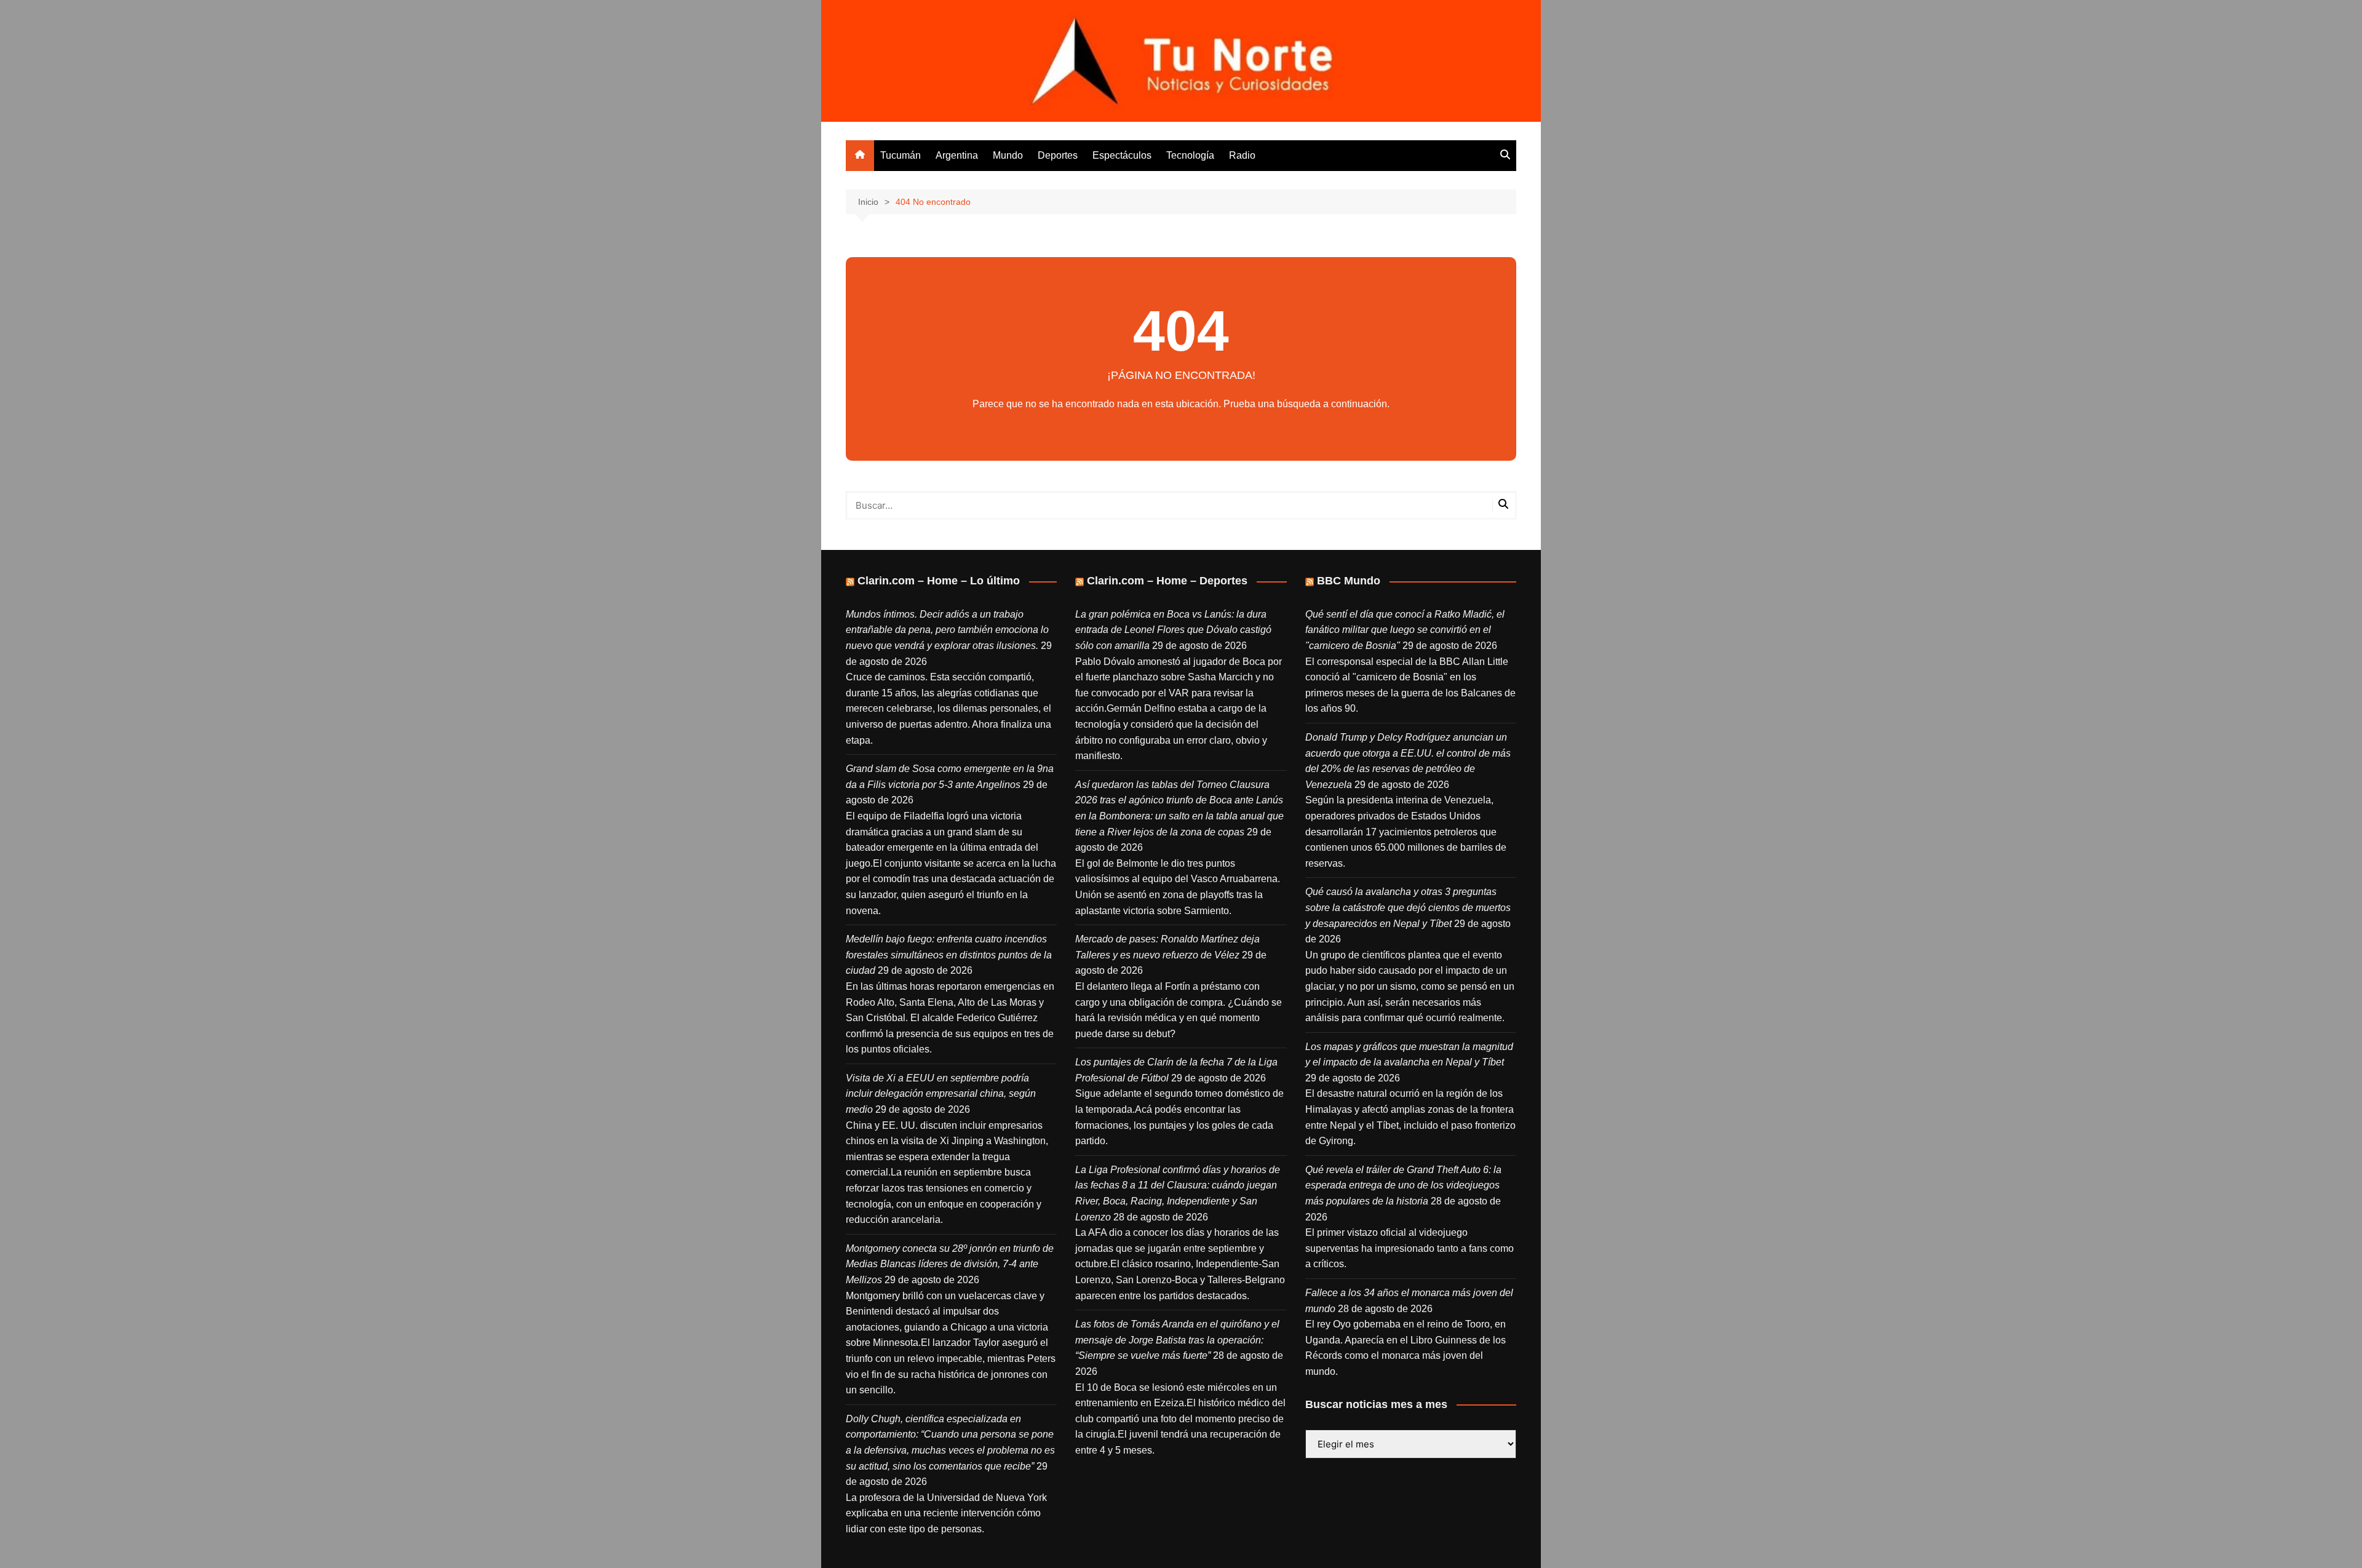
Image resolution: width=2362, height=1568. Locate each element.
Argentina (957, 155)
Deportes (1058, 155)
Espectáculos (1122, 155)
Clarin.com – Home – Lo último (939, 581)
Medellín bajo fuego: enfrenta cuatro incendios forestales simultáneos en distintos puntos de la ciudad (949, 955)
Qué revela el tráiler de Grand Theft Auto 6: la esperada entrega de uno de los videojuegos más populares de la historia (1403, 1185)
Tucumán (901, 155)
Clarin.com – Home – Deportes (1167, 581)
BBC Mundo (1349, 581)
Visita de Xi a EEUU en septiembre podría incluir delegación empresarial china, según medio (941, 1094)
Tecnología (1190, 155)
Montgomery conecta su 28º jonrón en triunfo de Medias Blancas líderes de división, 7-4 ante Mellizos (950, 1264)
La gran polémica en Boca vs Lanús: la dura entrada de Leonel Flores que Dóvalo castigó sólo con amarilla (1173, 630)
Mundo (1008, 155)
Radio (1242, 155)
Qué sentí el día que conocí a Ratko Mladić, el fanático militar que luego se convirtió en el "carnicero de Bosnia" (1405, 630)
